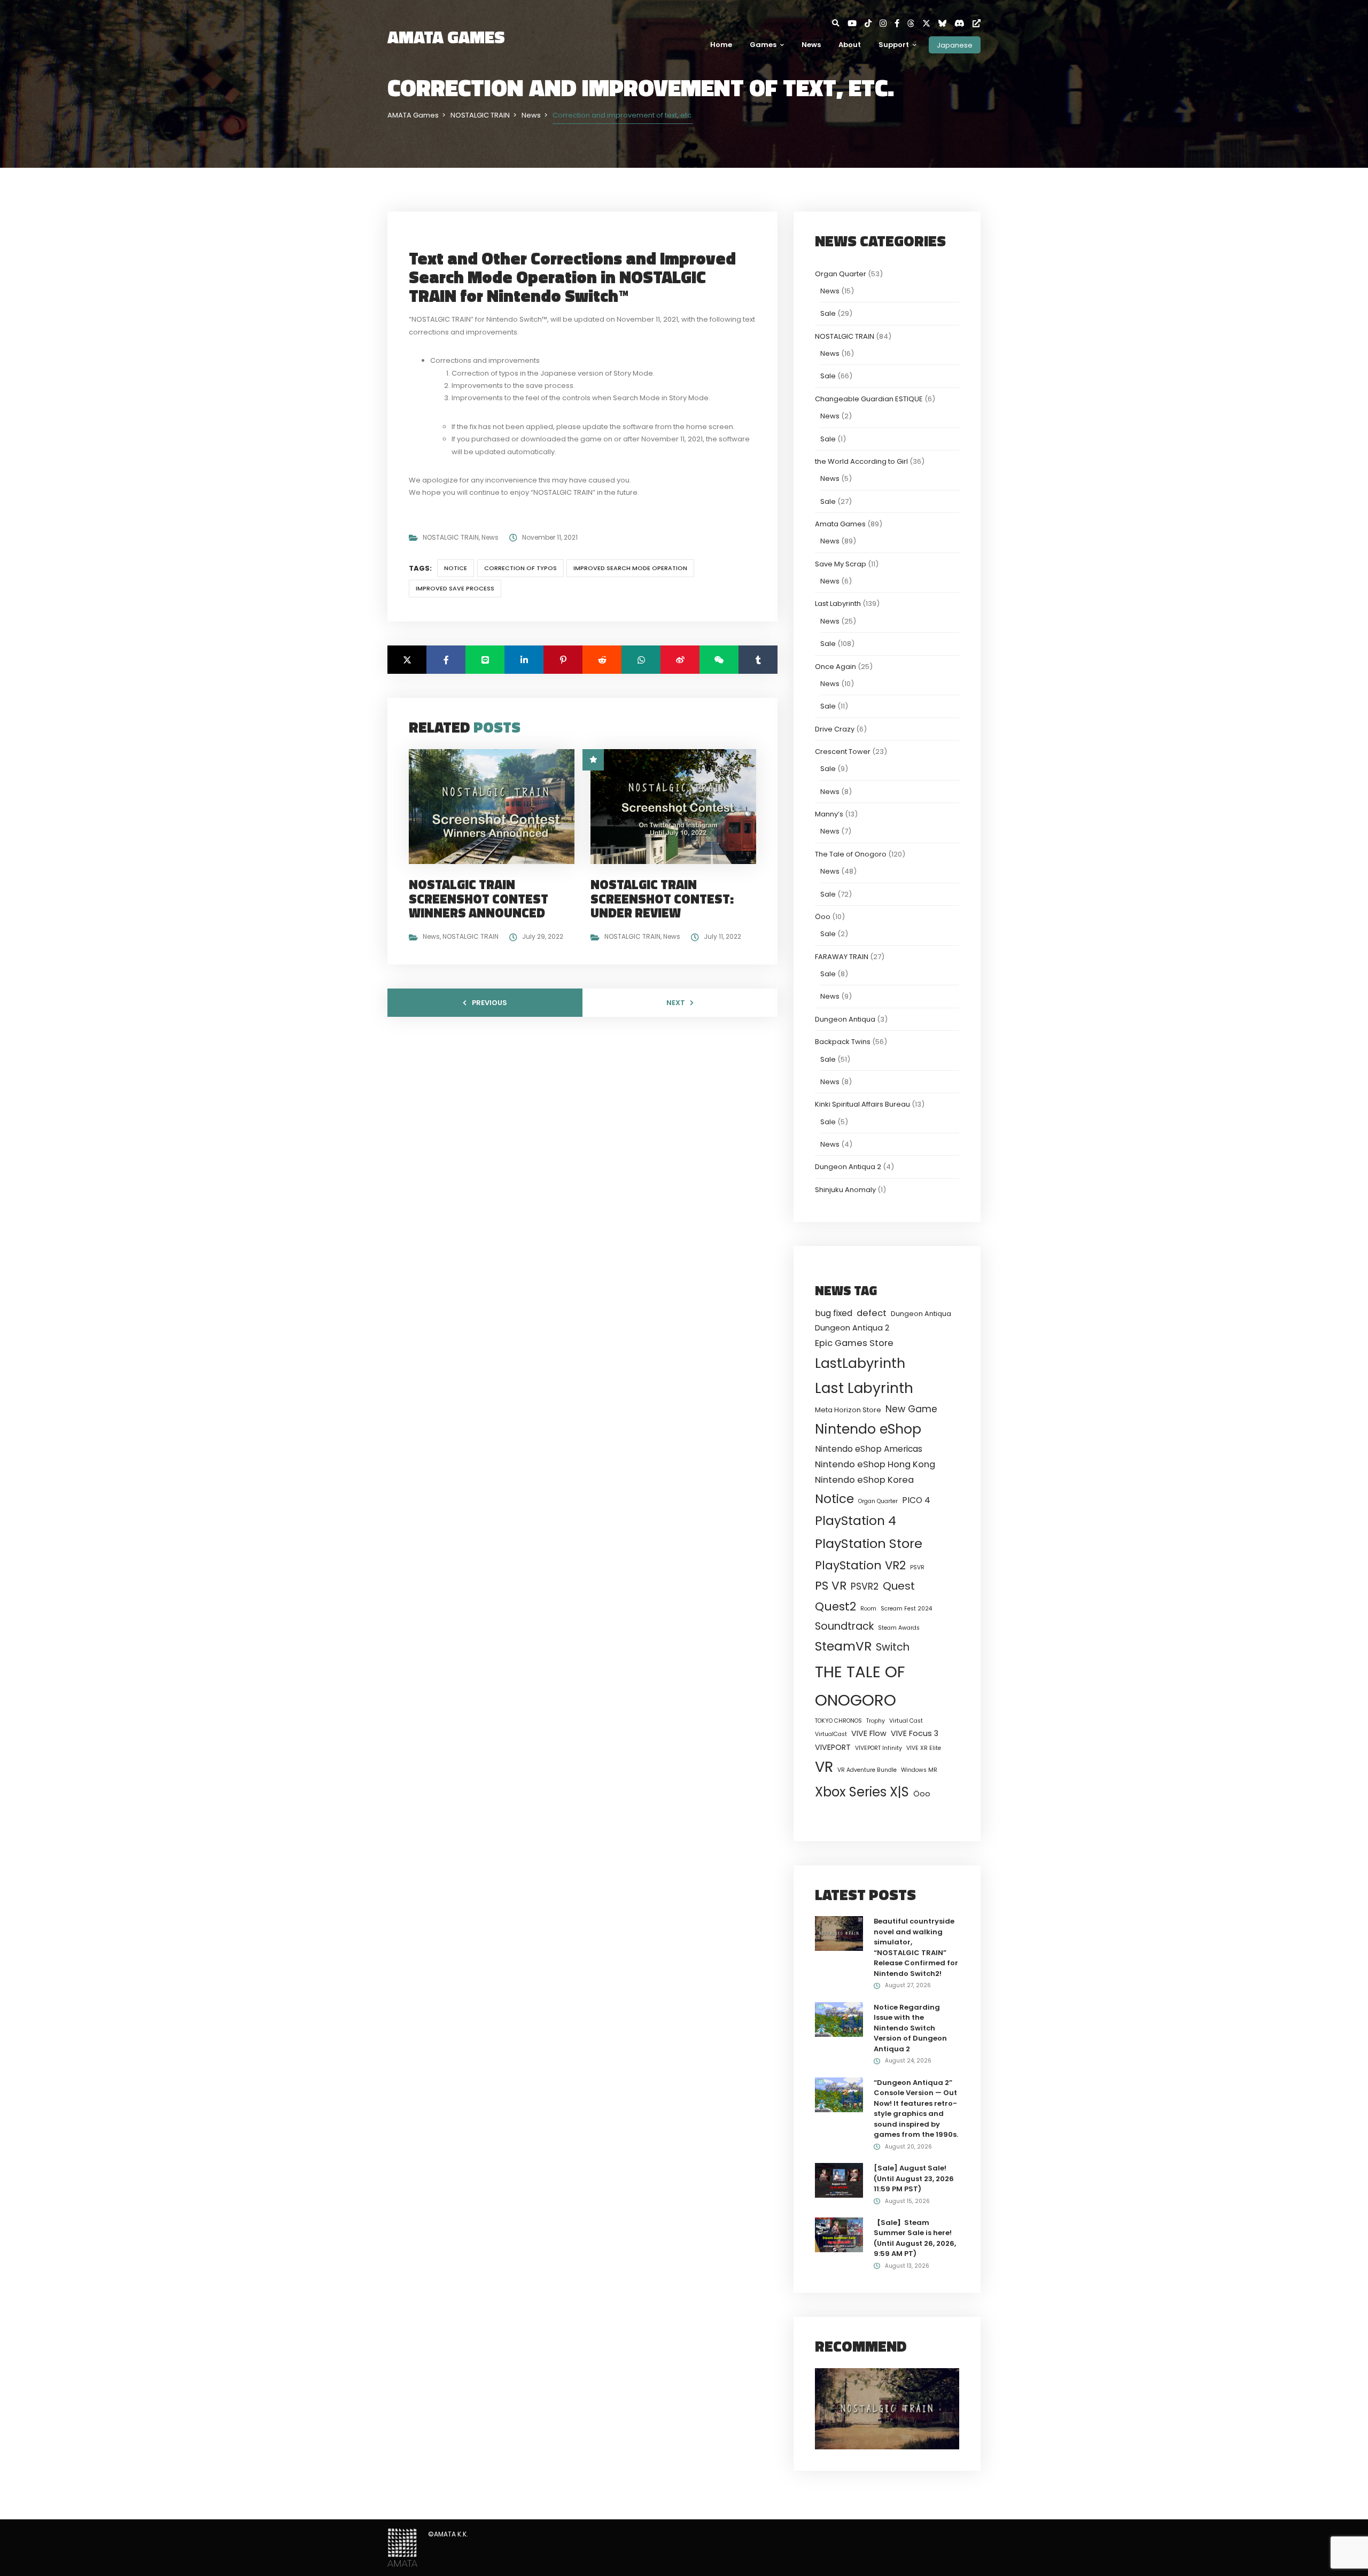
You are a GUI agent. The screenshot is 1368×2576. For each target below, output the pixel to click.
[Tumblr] (758, 660)
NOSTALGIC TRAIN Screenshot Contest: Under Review (662, 898)
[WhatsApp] (641, 660)
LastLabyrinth (860, 1363)
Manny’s (829, 814)
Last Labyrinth (838, 604)
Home (721, 45)
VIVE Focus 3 (915, 1733)
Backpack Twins (843, 1042)
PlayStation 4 (856, 1521)
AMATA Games (446, 37)
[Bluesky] (946, 23)
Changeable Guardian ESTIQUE (869, 399)
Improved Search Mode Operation (630, 568)
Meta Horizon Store (848, 1410)
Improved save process (455, 588)
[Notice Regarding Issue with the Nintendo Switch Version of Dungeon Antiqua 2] (839, 2019)
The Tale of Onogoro (851, 854)
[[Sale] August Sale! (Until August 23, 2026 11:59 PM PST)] (839, 2180)
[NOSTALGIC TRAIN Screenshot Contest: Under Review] (678, 806)
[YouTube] (856, 23)
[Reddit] (602, 660)
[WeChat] (719, 660)
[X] (930, 23)
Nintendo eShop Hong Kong (875, 1464)
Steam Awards (899, 1628)
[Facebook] (901, 23)
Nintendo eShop (868, 1429)
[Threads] (915, 23)
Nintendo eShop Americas (869, 1449)
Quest (899, 1586)
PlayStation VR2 (860, 1565)
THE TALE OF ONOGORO (860, 1686)
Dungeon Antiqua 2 (848, 1167)
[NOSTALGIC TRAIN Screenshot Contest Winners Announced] (496, 806)
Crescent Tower (843, 752)
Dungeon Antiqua (845, 1019)
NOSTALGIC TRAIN (451, 537)
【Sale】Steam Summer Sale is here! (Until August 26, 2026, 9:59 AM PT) (915, 2238)
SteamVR (843, 1646)
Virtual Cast (906, 1721)
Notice (456, 568)
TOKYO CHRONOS (838, 1721)
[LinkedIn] (524, 660)
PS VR (831, 1586)
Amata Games (840, 524)
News (811, 45)
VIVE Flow (869, 1733)
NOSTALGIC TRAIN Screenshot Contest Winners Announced (479, 898)
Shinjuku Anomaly (845, 1190)
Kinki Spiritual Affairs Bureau (862, 1104)
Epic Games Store (854, 1343)
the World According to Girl (861, 461)
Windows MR (919, 1770)
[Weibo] (680, 660)
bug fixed (834, 1313)
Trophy (876, 1721)
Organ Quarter (841, 274)
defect (872, 1313)
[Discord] (963, 23)
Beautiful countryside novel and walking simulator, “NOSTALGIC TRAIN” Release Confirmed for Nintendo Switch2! (916, 1947)
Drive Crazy (835, 729)
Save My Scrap (841, 564)
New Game (911, 1409)
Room (868, 1609)
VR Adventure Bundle (867, 1770)
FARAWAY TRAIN (842, 957)
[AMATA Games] (402, 2547)
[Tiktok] (872, 23)
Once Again (835, 667)
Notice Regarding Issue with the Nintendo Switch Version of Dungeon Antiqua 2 (910, 2028)
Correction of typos (520, 568)
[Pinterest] (563, 660)
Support (894, 45)
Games (763, 45)
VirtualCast (831, 1734)
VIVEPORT (833, 1747)
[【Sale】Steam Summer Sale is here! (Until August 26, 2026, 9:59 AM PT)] (839, 2234)
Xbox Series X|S (862, 1792)
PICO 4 (916, 1500)
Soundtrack (844, 1626)
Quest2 (835, 1606)
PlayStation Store (869, 1543)
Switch (893, 1647)
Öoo (823, 917)
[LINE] (485, 660)
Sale (828, 313)
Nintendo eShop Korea (864, 1480)
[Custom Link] (977, 23)
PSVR (917, 1567)
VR (824, 1767)
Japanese (955, 45)
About (850, 45)
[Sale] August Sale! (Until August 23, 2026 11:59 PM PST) (914, 2178)
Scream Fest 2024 (906, 1609)
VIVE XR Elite (924, 1748)
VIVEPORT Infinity (879, 1748)
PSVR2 (865, 1586)
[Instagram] (887, 23)
